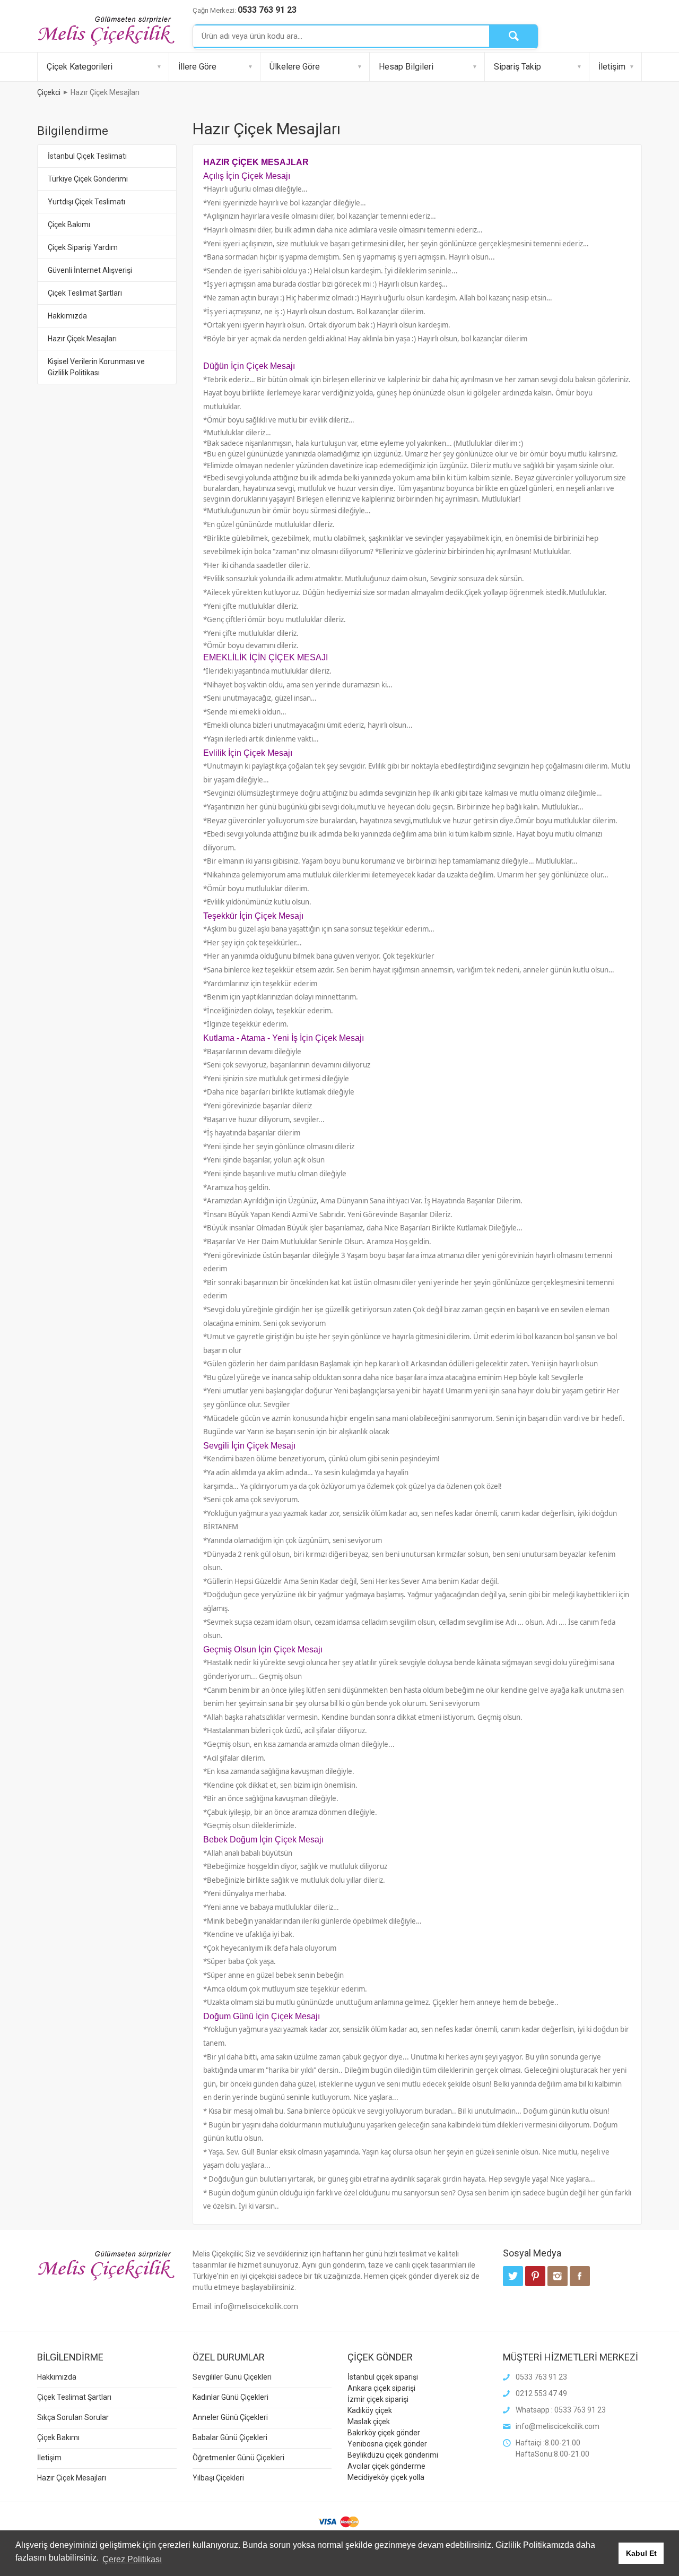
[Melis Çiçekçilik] (106, 30)
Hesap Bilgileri (406, 67)
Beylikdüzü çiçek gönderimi (393, 2455)
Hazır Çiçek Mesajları (82, 339)
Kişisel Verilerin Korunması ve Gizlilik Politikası (96, 367)
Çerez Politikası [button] (132, 2559)
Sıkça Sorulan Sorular (73, 2417)
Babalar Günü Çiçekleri (230, 2437)
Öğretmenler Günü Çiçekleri (238, 2458)
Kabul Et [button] (641, 2553)
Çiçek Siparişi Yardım (83, 247)
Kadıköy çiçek (370, 2410)
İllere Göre (197, 67)
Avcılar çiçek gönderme (386, 2466)
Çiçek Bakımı (69, 225)
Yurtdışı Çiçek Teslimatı (86, 202)
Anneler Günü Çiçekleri (230, 2417)
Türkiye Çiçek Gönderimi (88, 179)
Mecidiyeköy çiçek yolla (386, 2477)
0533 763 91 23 (267, 10)
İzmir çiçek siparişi (378, 2399)
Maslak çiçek (369, 2422)
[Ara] (513, 36)
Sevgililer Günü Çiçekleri (232, 2377)
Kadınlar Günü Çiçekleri (230, 2397)
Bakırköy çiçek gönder (384, 2433)
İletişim (612, 67)
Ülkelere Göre (295, 67)
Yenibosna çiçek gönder (387, 2444)
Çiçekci (49, 92)
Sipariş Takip (517, 67)
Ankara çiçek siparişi (381, 2388)
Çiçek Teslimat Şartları (85, 293)
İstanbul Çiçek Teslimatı (87, 156)
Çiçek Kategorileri (80, 67)
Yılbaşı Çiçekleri (218, 2478)
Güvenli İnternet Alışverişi (90, 270)
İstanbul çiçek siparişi (383, 2377)
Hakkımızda (67, 316)
